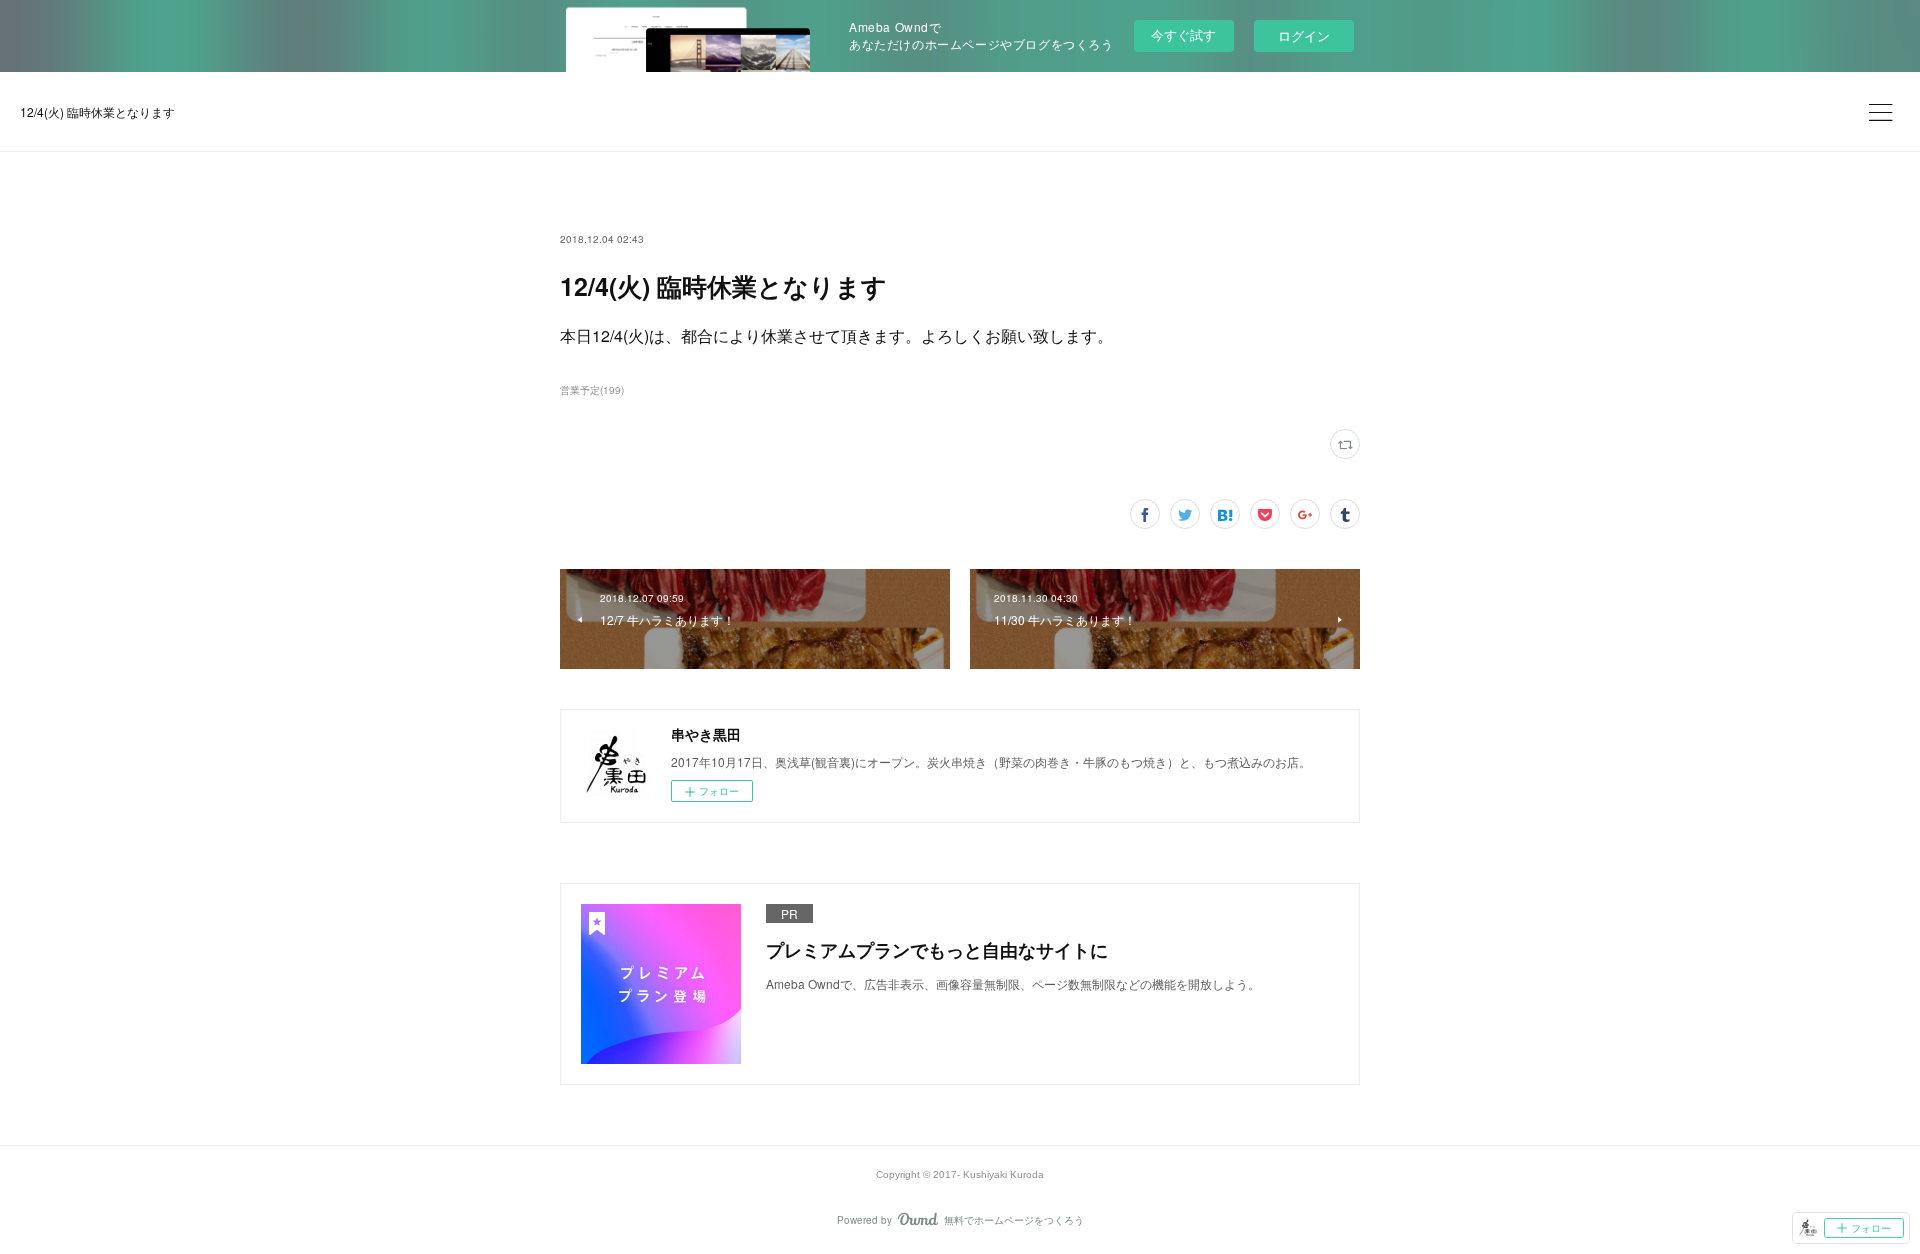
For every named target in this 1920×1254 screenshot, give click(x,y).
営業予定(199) (592, 390)
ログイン (1304, 35)
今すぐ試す (1183, 34)
